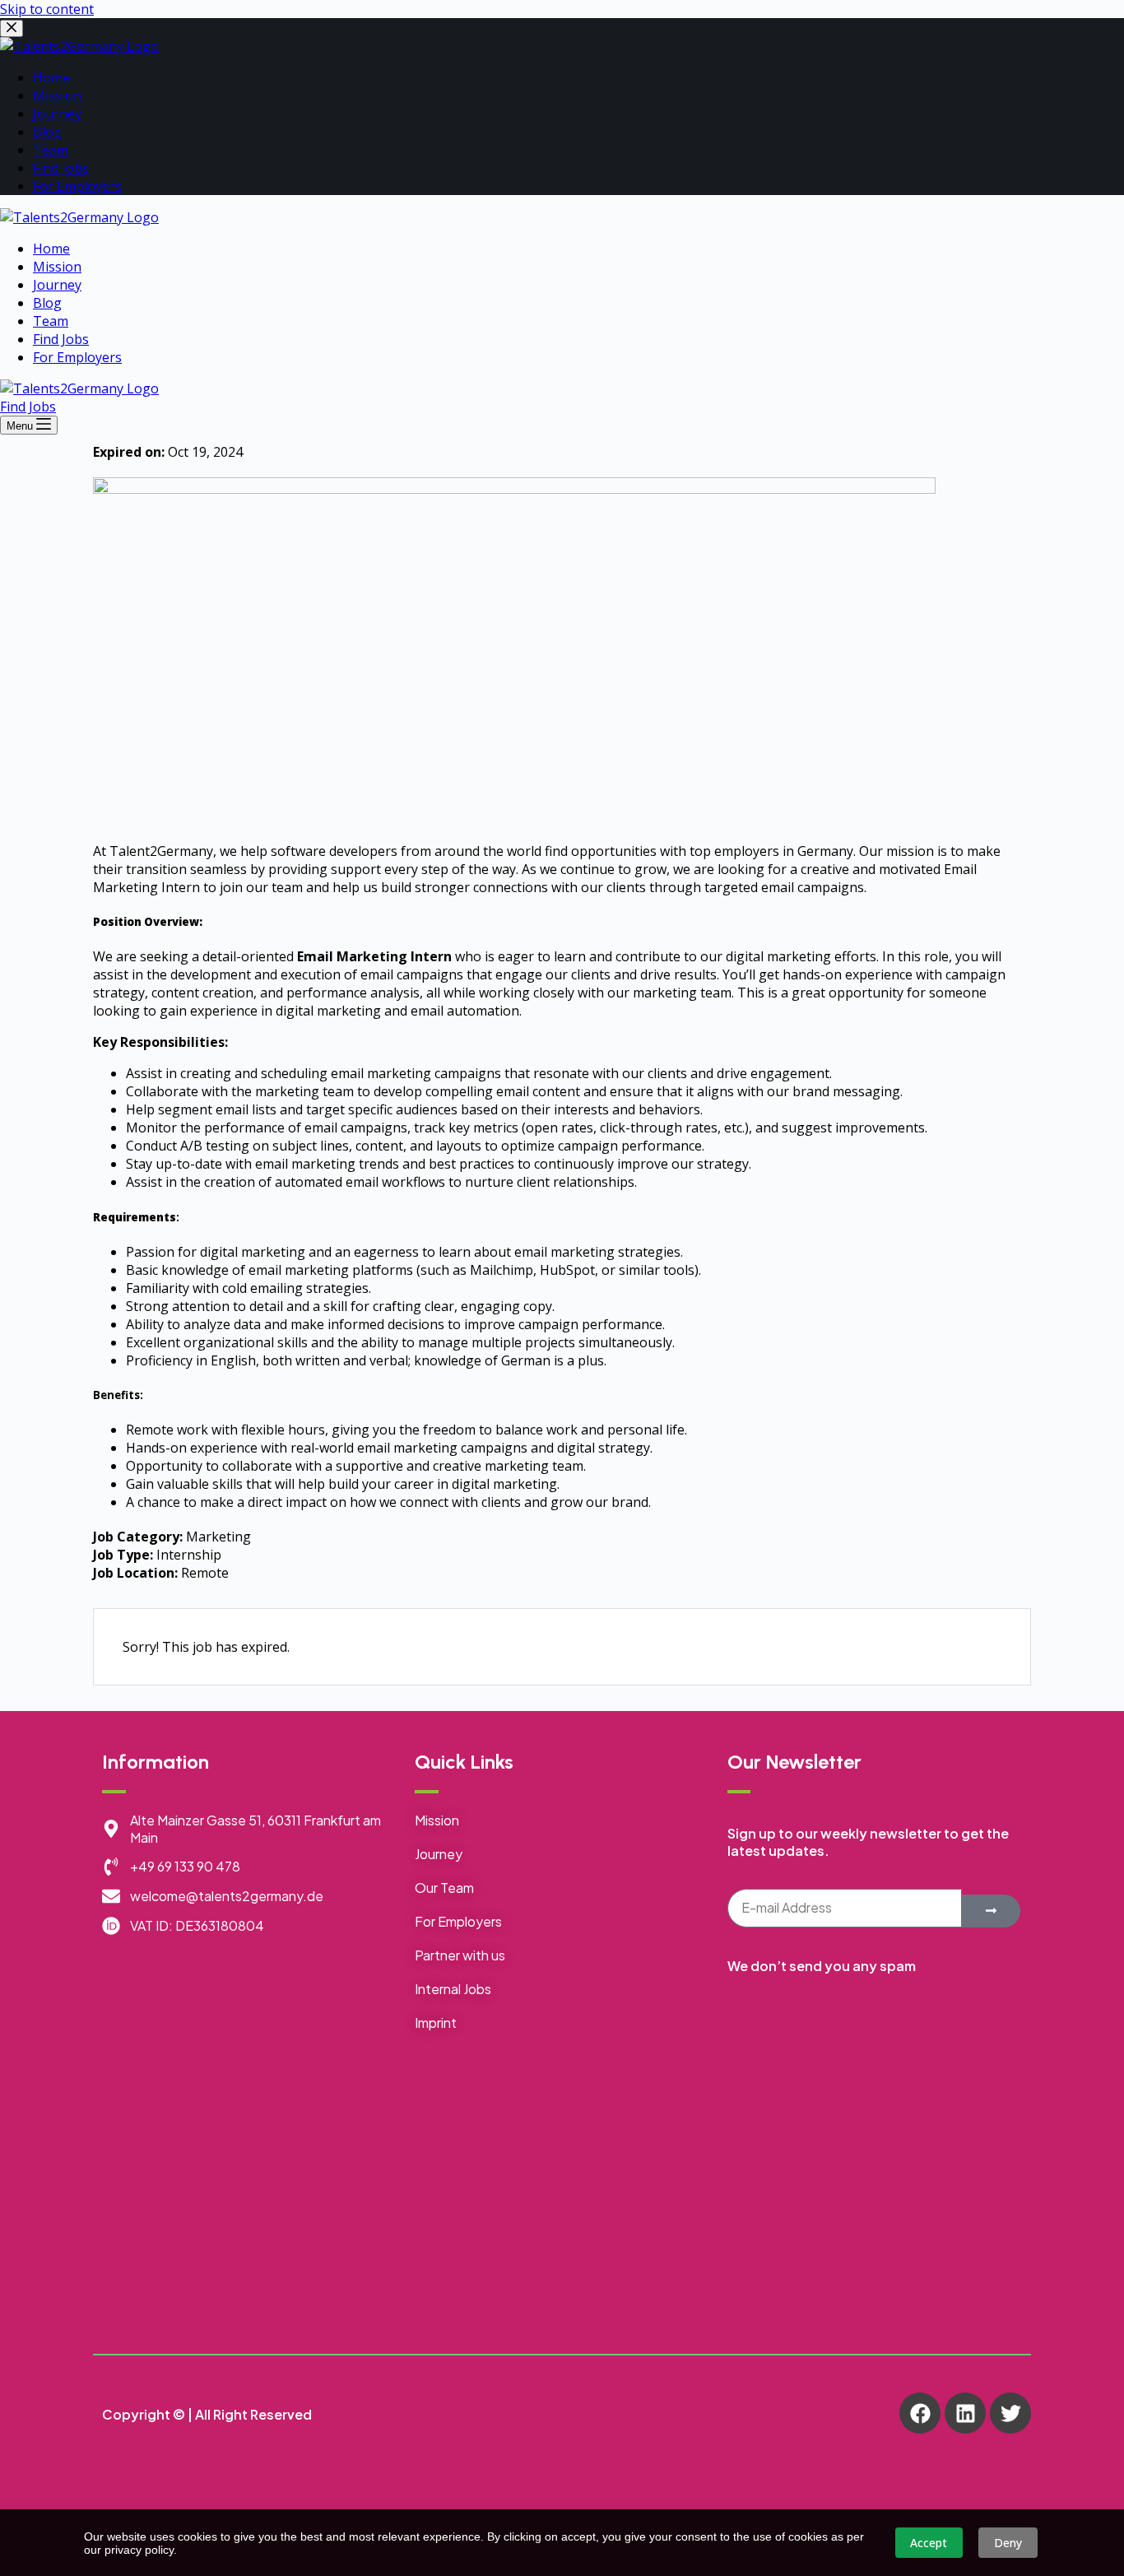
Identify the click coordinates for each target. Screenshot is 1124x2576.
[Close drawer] (12, 28)
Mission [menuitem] (57, 95)
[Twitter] (1010, 2413)
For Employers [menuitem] (77, 186)
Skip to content (47, 9)
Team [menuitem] (51, 150)
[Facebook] (920, 2413)
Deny (1008, 2543)
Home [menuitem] (51, 77)
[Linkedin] (965, 2413)
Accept (929, 2543)
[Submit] (991, 1911)
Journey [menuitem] (57, 114)
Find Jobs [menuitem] (61, 168)
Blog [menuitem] (47, 132)
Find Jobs (28, 407)
